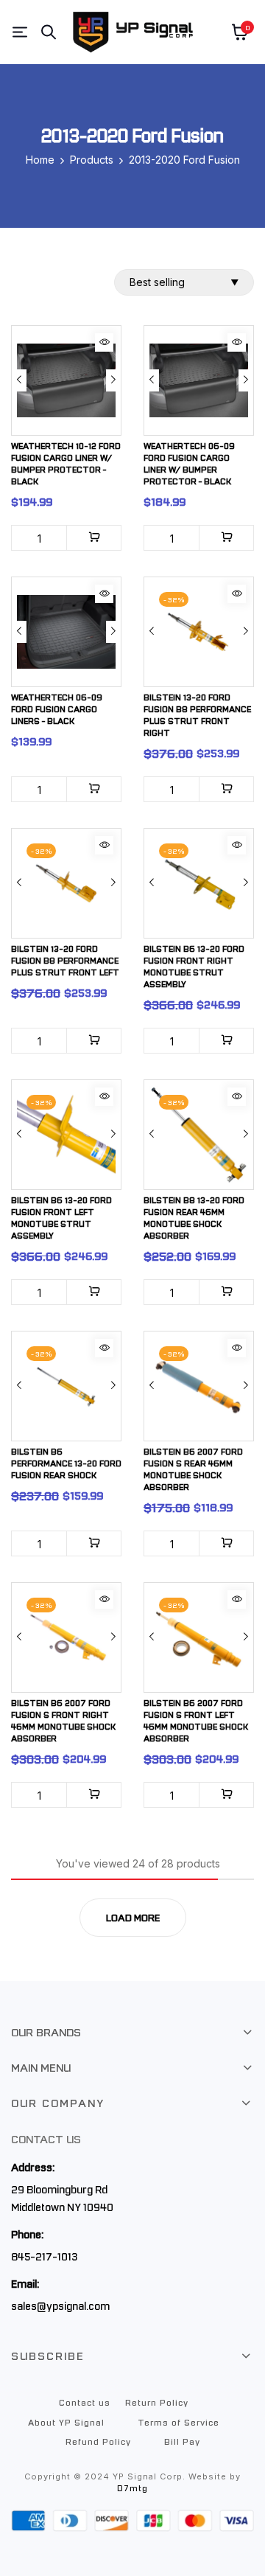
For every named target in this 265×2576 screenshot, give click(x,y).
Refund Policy (98, 2441)
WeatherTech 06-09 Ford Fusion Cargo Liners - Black (57, 709)
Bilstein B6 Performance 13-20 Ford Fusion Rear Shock (66, 1463)
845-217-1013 (44, 2256)
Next (113, 380)
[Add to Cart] (94, 538)
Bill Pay (182, 2441)
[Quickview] (104, 342)
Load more (133, 1917)
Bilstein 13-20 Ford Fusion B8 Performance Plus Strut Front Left (65, 960)
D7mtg (132, 2488)
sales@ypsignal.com (60, 2305)
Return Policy (157, 2402)
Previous (19, 380)
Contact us (85, 2402)
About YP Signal (66, 2422)
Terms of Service (179, 2422)
